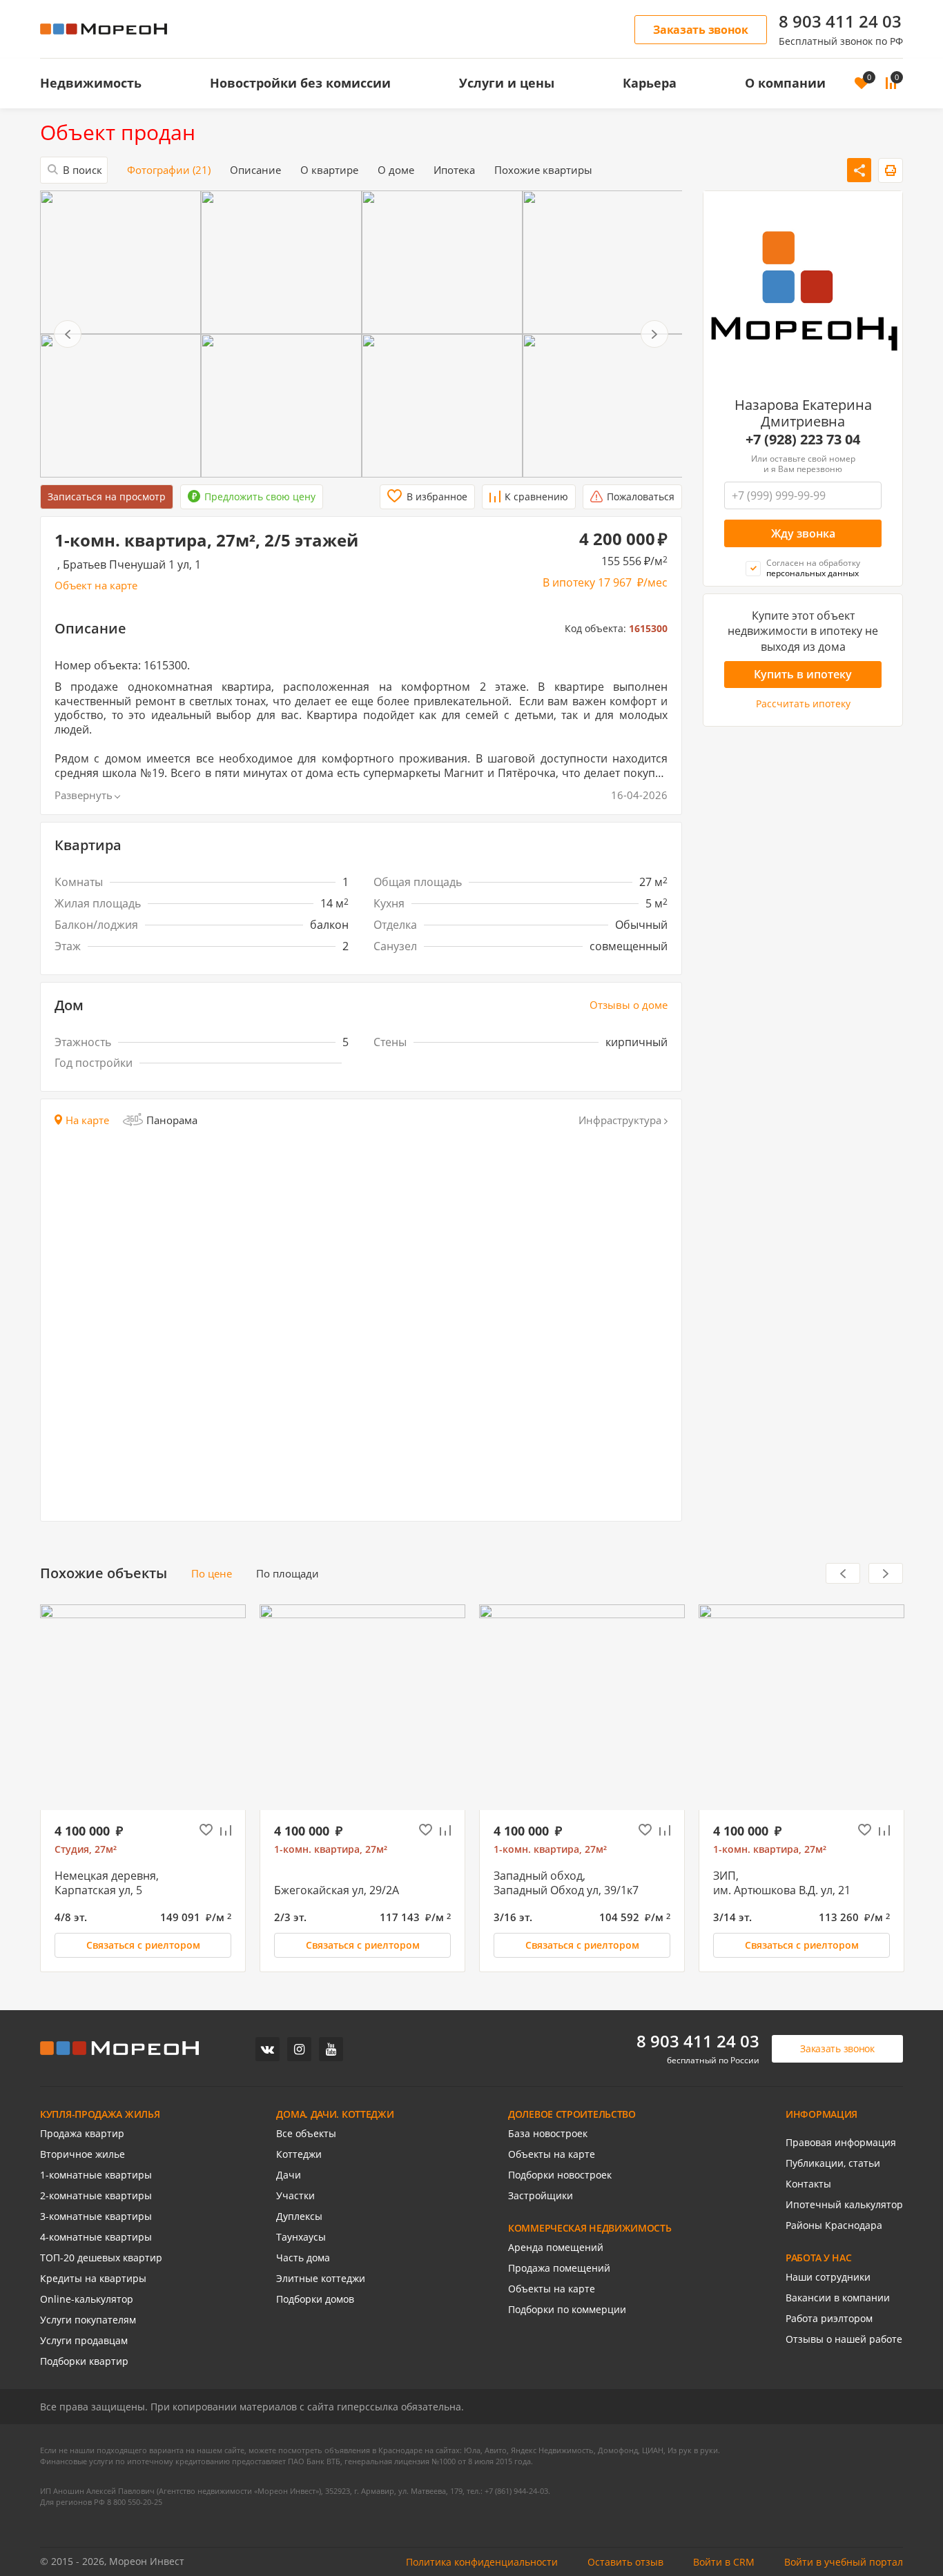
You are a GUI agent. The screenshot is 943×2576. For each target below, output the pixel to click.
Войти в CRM (724, 2562)
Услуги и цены (507, 83)
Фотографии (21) (169, 170)
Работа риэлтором (829, 2319)
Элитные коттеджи (321, 2279)
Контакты (808, 2184)
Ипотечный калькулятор (844, 2205)
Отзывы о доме (629, 1005)
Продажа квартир (82, 2134)
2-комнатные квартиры (96, 2196)
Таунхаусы (301, 2237)
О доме (396, 170)
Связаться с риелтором (143, 1945)
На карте (87, 1120)
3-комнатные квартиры (96, 2216)
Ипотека (454, 170)
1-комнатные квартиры (96, 2175)
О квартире (329, 170)
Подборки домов (315, 2299)
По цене (212, 1574)
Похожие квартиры (543, 170)
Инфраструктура (620, 1120)
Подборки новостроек (560, 2175)
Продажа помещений (559, 2268)
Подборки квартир (84, 2361)
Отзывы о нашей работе (844, 2339)
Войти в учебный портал (844, 2562)
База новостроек (548, 2134)
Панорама (172, 1120)
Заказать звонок (701, 30)
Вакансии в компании (838, 2298)
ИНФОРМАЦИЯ (822, 2114)
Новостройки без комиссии (300, 83)
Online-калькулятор (87, 2299)
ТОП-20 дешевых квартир (101, 2258)
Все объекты (306, 2134)
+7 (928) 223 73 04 (803, 440)
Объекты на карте (552, 2154)
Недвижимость (91, 83)
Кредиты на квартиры (93, 2279)
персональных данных (813, 574)
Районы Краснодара (834, 2225)
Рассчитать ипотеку (803, 705)
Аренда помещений (556, 2248)
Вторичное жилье (82, 2154)
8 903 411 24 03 (840, 21)
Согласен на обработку (813, 568)
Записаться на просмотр (107, 496)
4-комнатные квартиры (96, 2237)
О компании (785, 83)
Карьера (650, 83)
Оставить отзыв (625, 2562)
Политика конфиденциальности (482, 2562)
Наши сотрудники (828, 2277)
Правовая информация (841, 2143)
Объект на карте (96, 586)
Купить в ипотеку (803, 675)
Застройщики (541, 2196)
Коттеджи (299, 2154)
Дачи (289, 2175)
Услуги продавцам (84, 2341)
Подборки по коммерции (567, 2310)
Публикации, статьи (833, 2163)
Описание (255, 170)
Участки (295, 2196)
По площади (288, 1574)
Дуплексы (299, 2216)
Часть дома (303, 2258)
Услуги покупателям (88, 2320)
